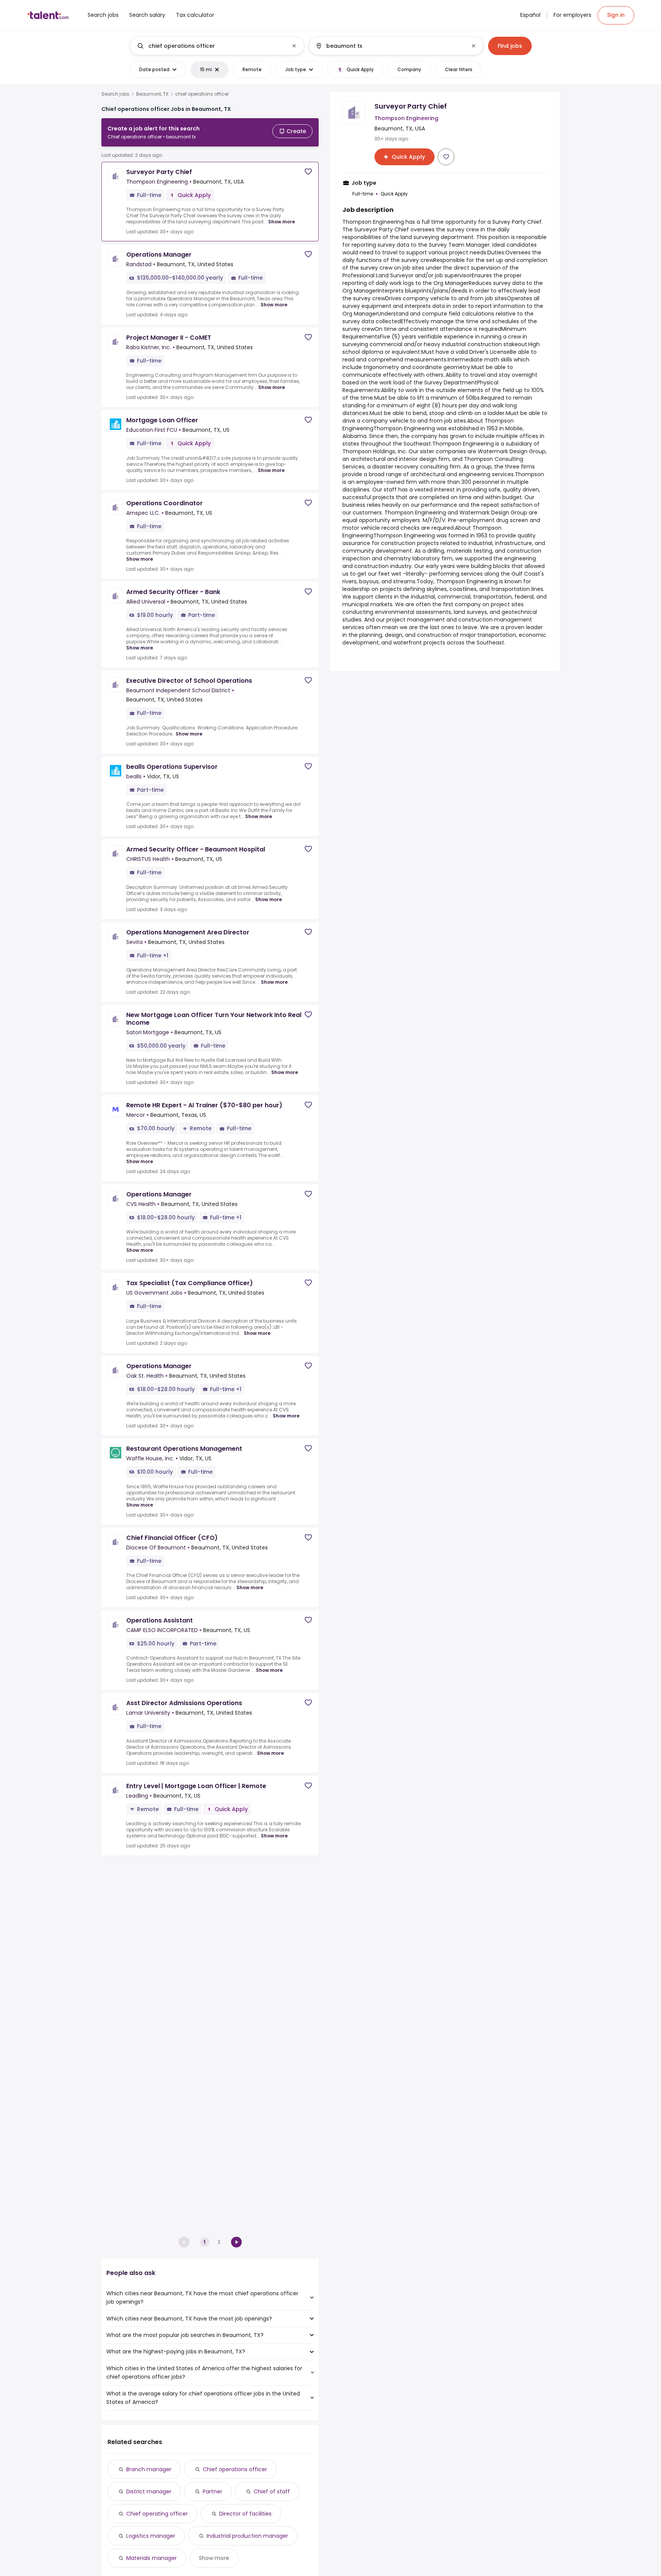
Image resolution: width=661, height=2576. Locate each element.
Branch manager (149, 2469)
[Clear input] (294, 46)
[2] (236, 2242)
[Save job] (308, 172)
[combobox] (217, 46)
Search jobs (115, 94)
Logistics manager (151, 2536)
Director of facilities (245, 2514)
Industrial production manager (247, 2536)
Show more (282, 222)
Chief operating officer (157, 2514)
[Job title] (211, 46)
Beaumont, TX (152, 94)
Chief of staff (272, 2491)
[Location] (390, 46)
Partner (212, 2491)
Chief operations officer (235, 2469)
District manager (149, 2491)
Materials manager (151, 2558)
